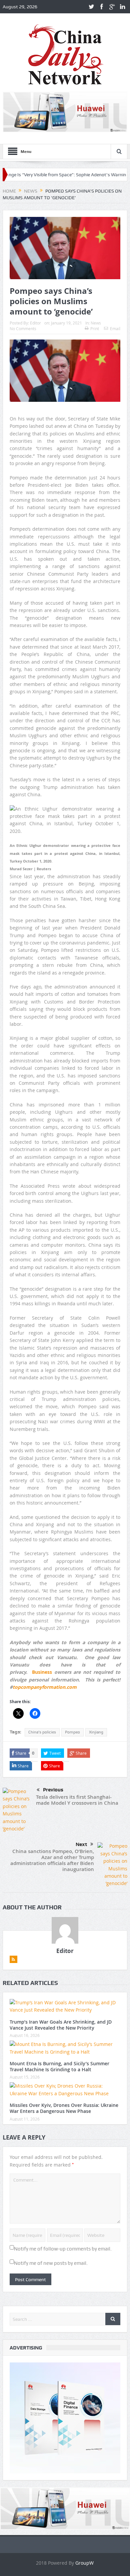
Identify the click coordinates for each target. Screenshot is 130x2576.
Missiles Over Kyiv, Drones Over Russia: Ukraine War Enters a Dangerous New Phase (64, 2108)
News (96, 323)
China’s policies (42, 1732)
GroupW (84, 2563)
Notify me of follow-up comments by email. (63, 2249)
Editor (35, 323)
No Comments (23, 328)
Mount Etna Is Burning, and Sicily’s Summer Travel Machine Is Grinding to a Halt (59, 2066)
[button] (65, 824)
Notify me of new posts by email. (51, 2263)
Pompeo (72, 1732)
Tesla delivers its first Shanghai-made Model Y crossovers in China (77, 1800)
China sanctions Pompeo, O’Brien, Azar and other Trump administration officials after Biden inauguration (52, 1860)
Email (115, 328)
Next (81, 1844)
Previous (53, 1790)
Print (95, 328)
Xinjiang (96, 1732)
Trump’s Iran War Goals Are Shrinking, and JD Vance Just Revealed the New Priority (61, 2025)
